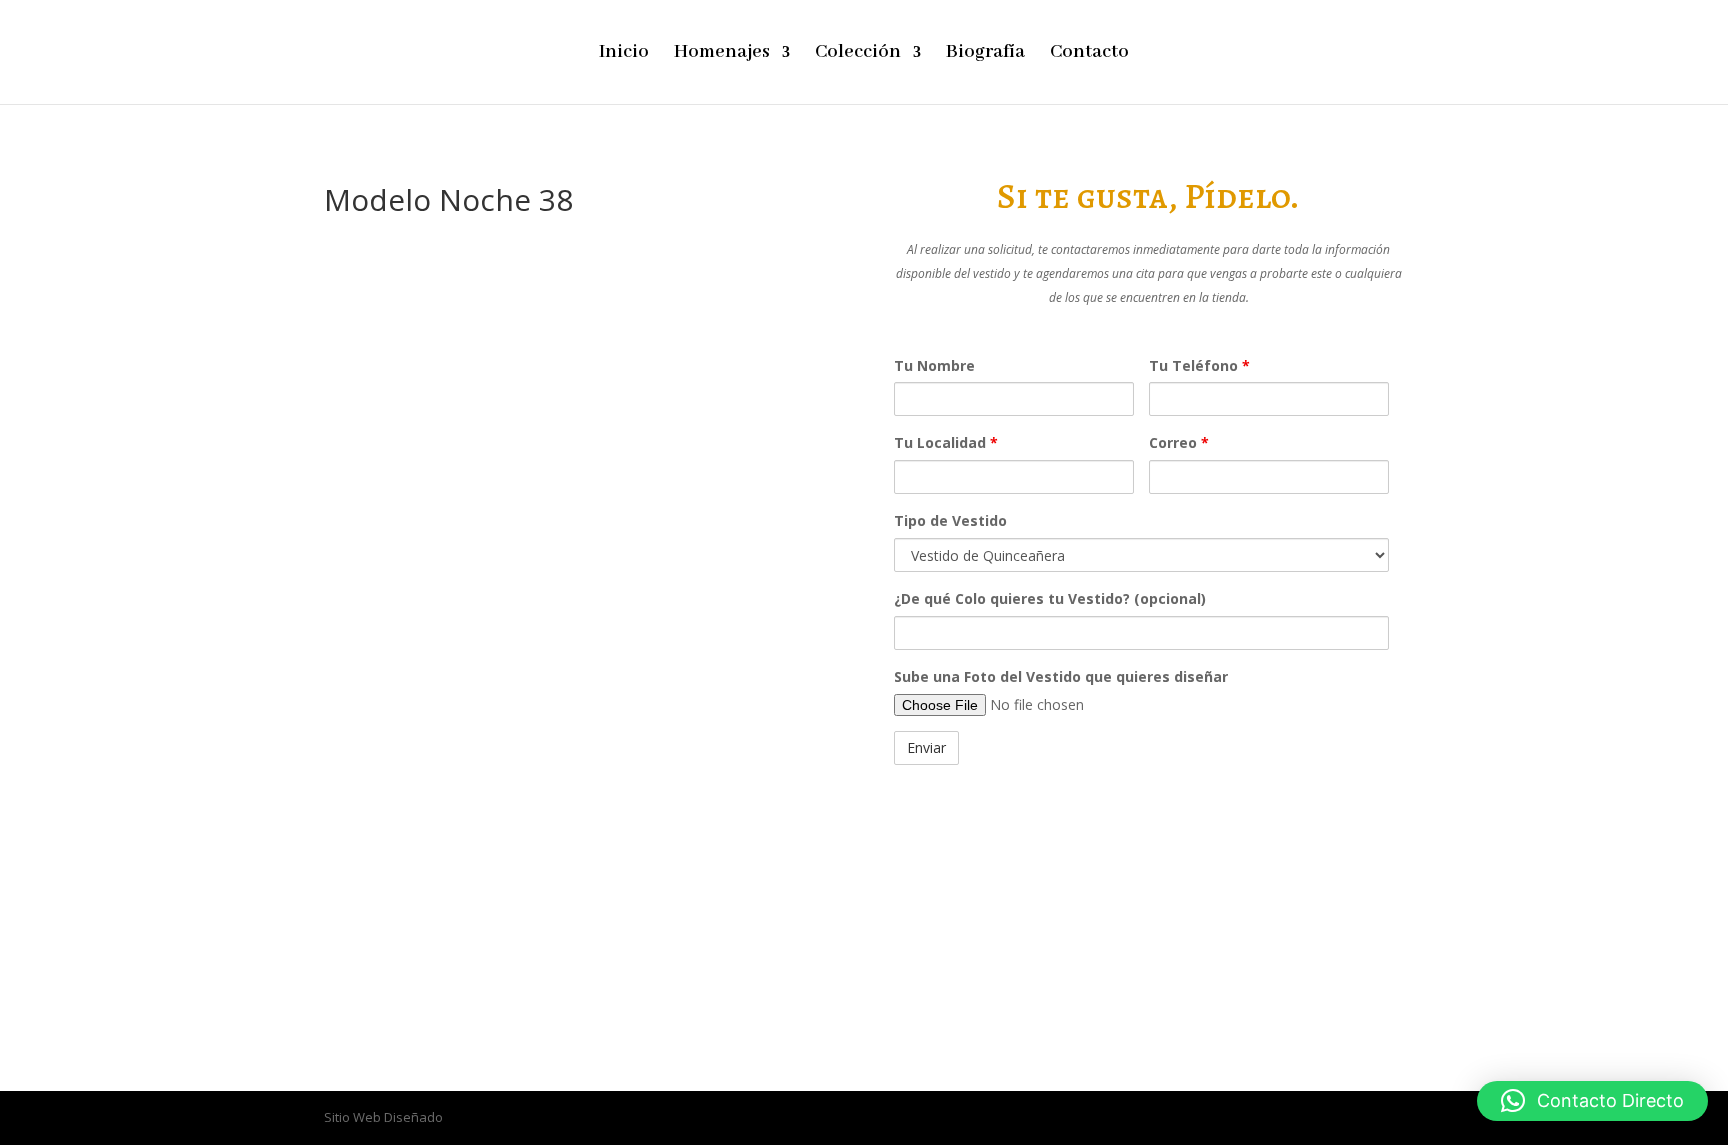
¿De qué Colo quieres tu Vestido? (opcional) (1050, 598)
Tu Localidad (946, 442)
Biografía (985, 54)
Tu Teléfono (1199, 365)
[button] (1592, 1101)
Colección (858, 54)
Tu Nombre (934, 365)
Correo (1179, 442)
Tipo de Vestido (950, 520)
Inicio (624, 54)
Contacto (1089, 54)
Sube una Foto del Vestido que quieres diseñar (1061, 676)
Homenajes (722, 54)
